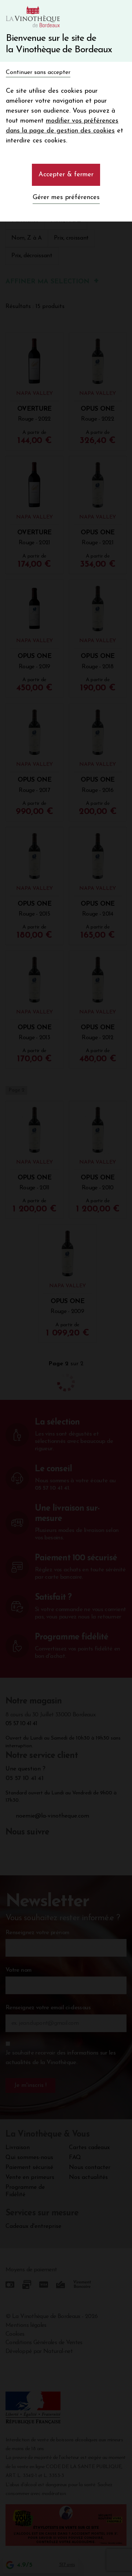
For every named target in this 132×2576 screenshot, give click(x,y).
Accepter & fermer (66, 175)
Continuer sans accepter (38, 72)
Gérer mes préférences (66, 198)
